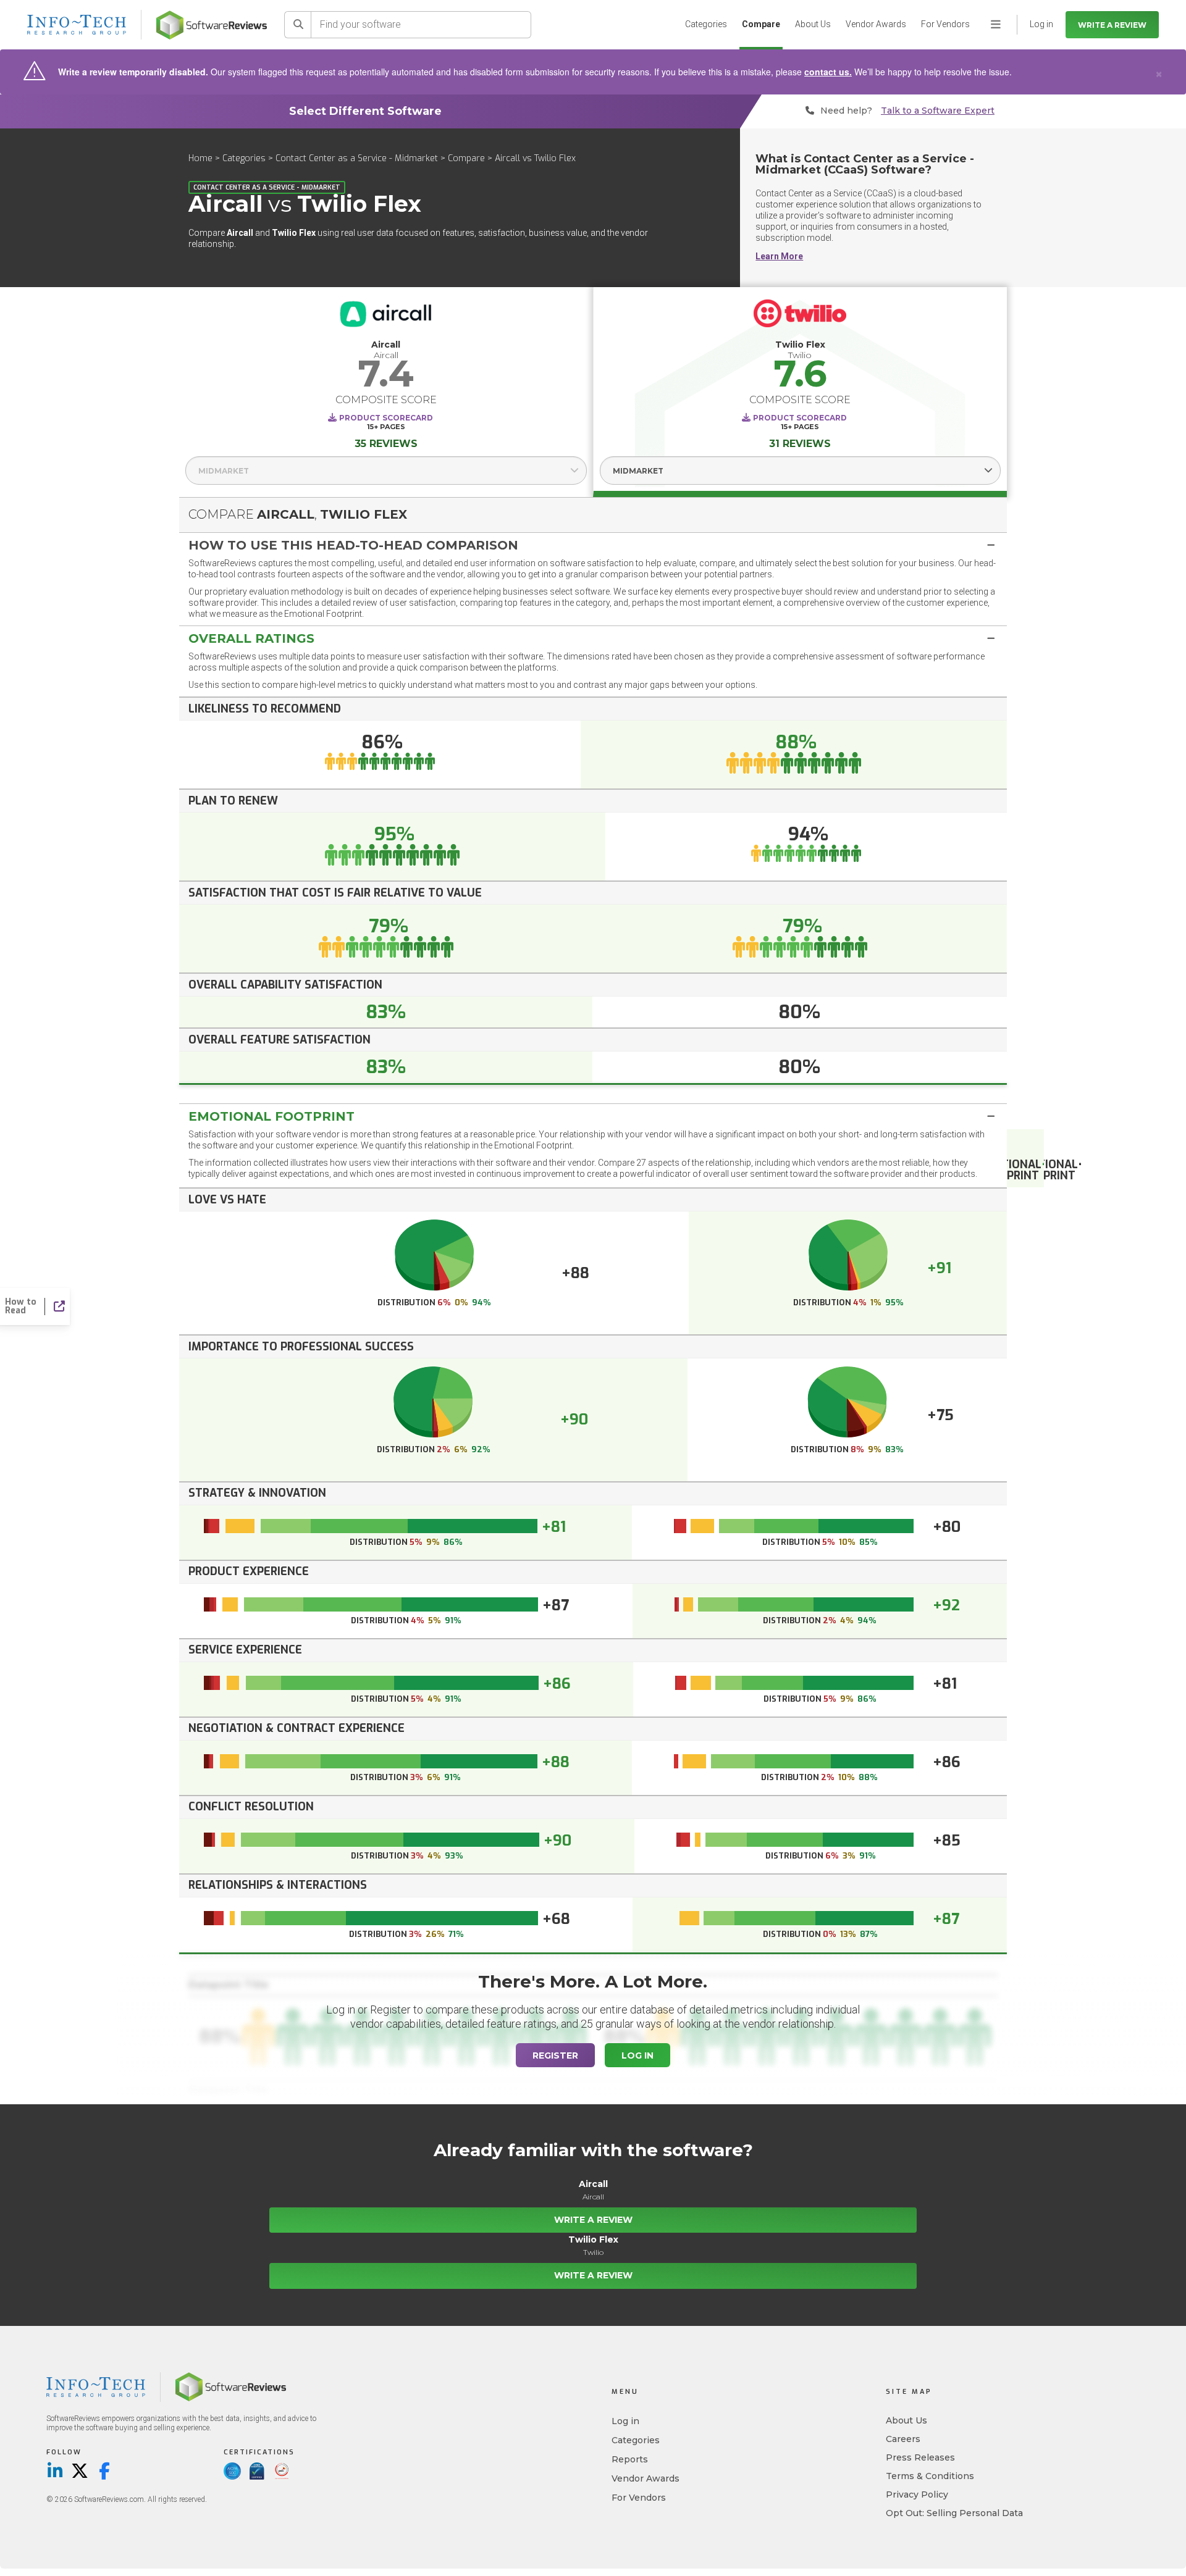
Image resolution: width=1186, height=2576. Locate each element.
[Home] (212, 25)
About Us (813, 24)
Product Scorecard (386, 418)
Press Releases (920, 2457)
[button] (593, 545)
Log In (637, 2055)
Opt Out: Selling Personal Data (954, 2513)
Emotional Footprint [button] (271, 1116)
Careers (903, 2439)
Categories (706, 24)
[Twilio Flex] (801, 316)
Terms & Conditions (930, 2476)
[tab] (593, 545)
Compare (761, 24)
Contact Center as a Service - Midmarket (357, 158)
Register (555, 2055)
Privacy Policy (917, 2494)
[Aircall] (386, 316)
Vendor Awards (876, 24)
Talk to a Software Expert (938, 111)
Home (200, 158)
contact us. (828, 72)
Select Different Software (365, 111)
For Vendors (945, 24)
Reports (630, 2459)
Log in (625, 2421)
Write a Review (1112, 25)
